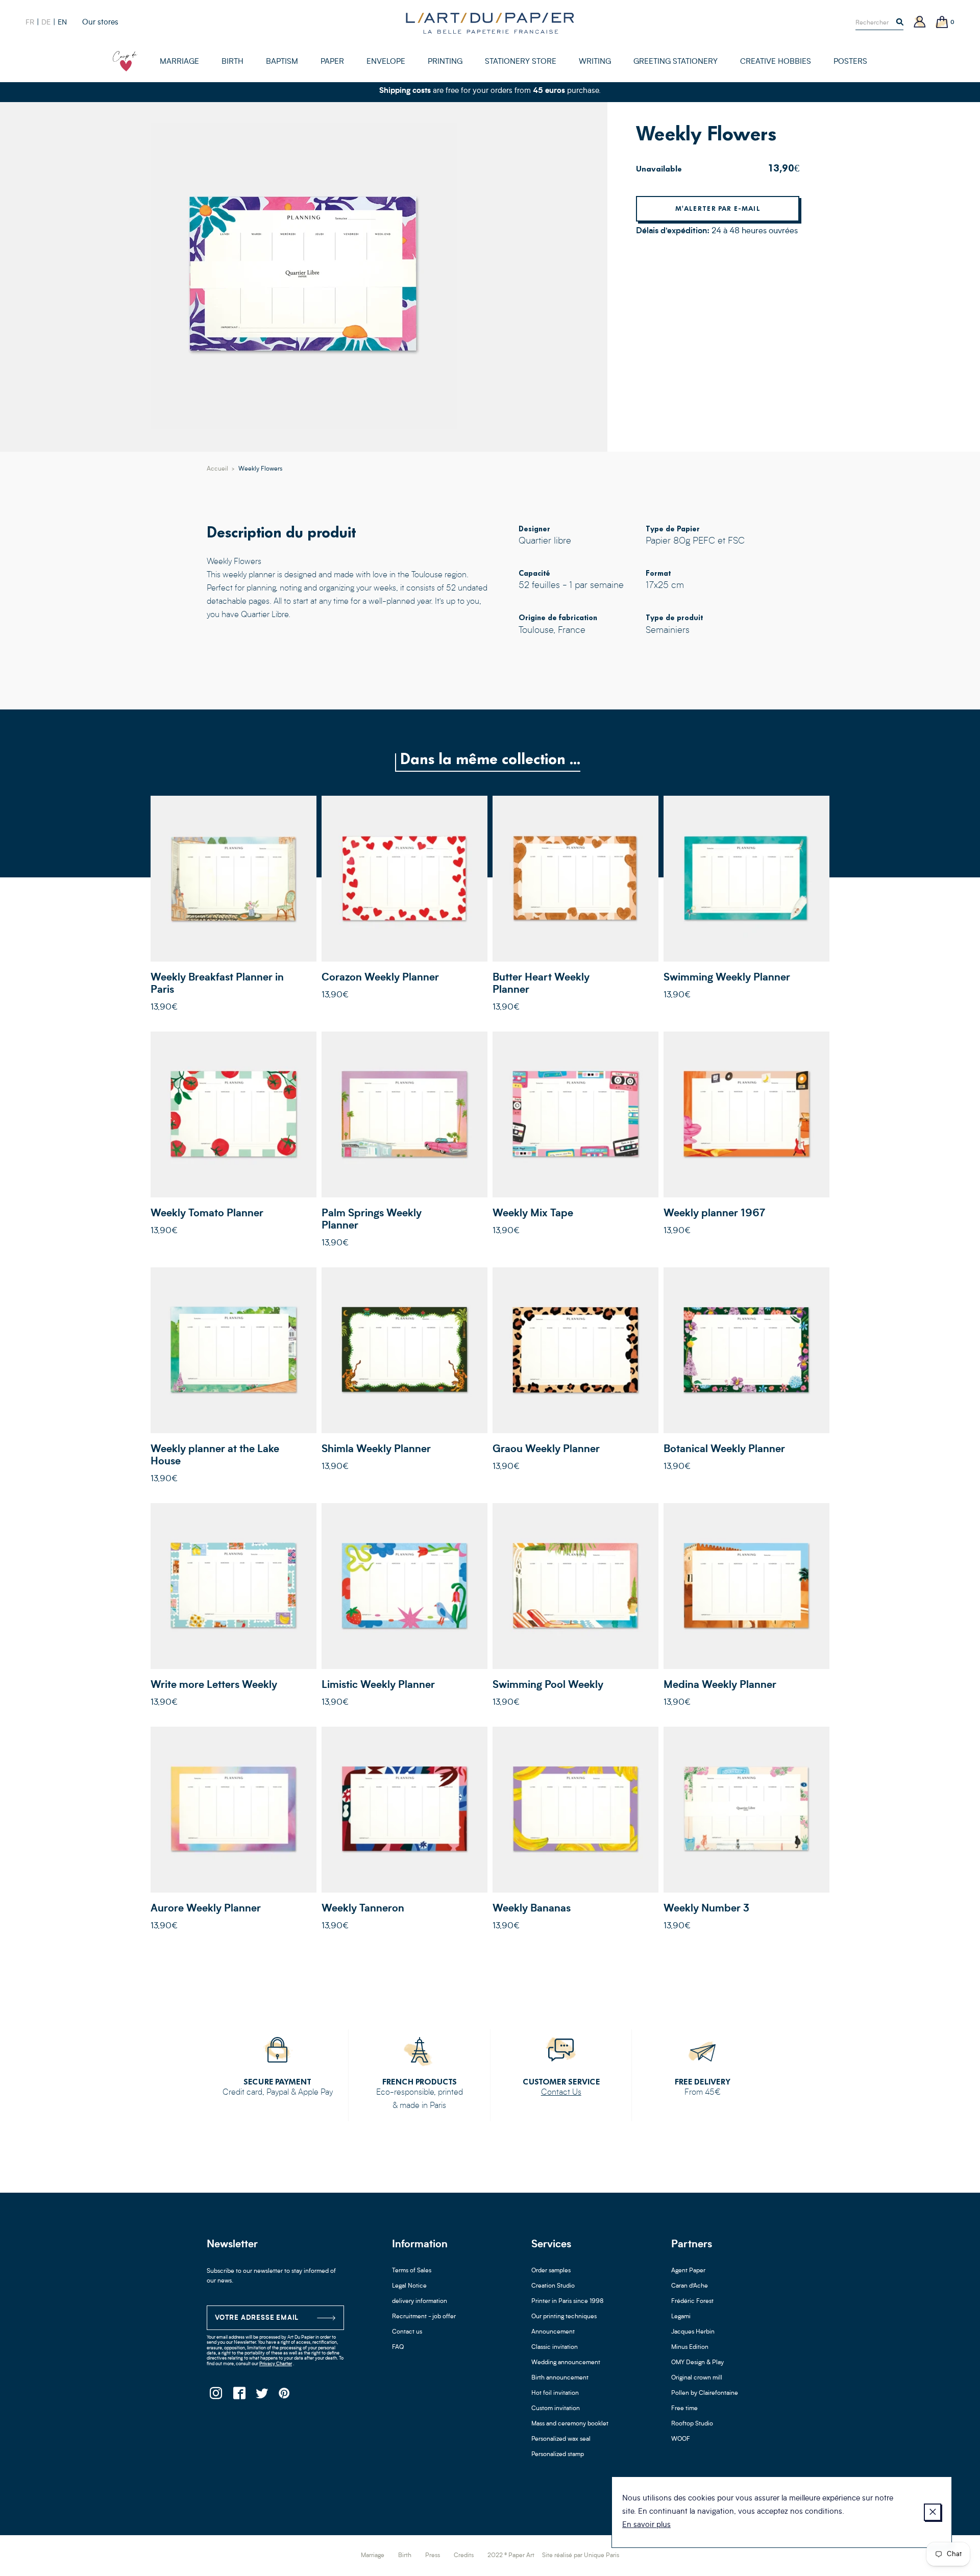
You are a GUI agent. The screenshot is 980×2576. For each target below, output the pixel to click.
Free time (684, 2409)
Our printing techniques (564, 2317)
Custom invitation (556, 2409)
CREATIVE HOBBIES (776, 62)
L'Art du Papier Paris (490, 23)
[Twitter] (262, 2396)
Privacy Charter (276, 2364)
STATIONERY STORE (521, 62)
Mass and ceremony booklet (570, 2424)
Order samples (551, 2271)
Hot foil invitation (555, 2393)
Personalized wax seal (561, 2439)
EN (62, 22)
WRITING (595, 62)
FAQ (398, 2347)
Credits (464, 2556)
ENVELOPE (386, 62)
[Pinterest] (285, 2396)
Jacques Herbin (693, 2332)
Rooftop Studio (692, 2424)
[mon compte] (920, 23)
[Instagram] (216, 2396)
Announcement (553, 2332)
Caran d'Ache (690, 2286)
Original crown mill (697, 2378)
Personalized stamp (558, 2455)
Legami (681, 2317)
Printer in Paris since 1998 (568, 2301)
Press (433, 2556)
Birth (405, 2556)
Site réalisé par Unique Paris (581, 2556)
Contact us (407, 2332)
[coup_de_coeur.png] (125, 61)
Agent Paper (688, 2271)
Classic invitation (555, 2347)
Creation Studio (553, 2286)
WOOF (681, 2439)
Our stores (100, 23)
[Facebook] (239, 2396)
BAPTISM (282, 62)
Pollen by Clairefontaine (705, 2393)
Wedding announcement (566, 2363)
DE (46, 22)
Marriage (373, 2556)
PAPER (332, 62)
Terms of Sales (412, 2271)
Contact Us (561, 2093)
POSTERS (850, 62)
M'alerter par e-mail (718, 208)
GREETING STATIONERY (676, 62)
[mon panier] (942, 23)
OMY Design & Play (697, 2363)
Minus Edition (690, 2347)
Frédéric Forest (692, 2301)
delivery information (420, 2301)
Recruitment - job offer (424, 2317)
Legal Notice (409, 2286)
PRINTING (445, 62)
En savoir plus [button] (646, 2525)
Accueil (217, 469)
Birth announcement (560, 2378)
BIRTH (232, 62)
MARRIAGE (179, 62)
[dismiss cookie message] (933, 2512)
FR (30, 22)
